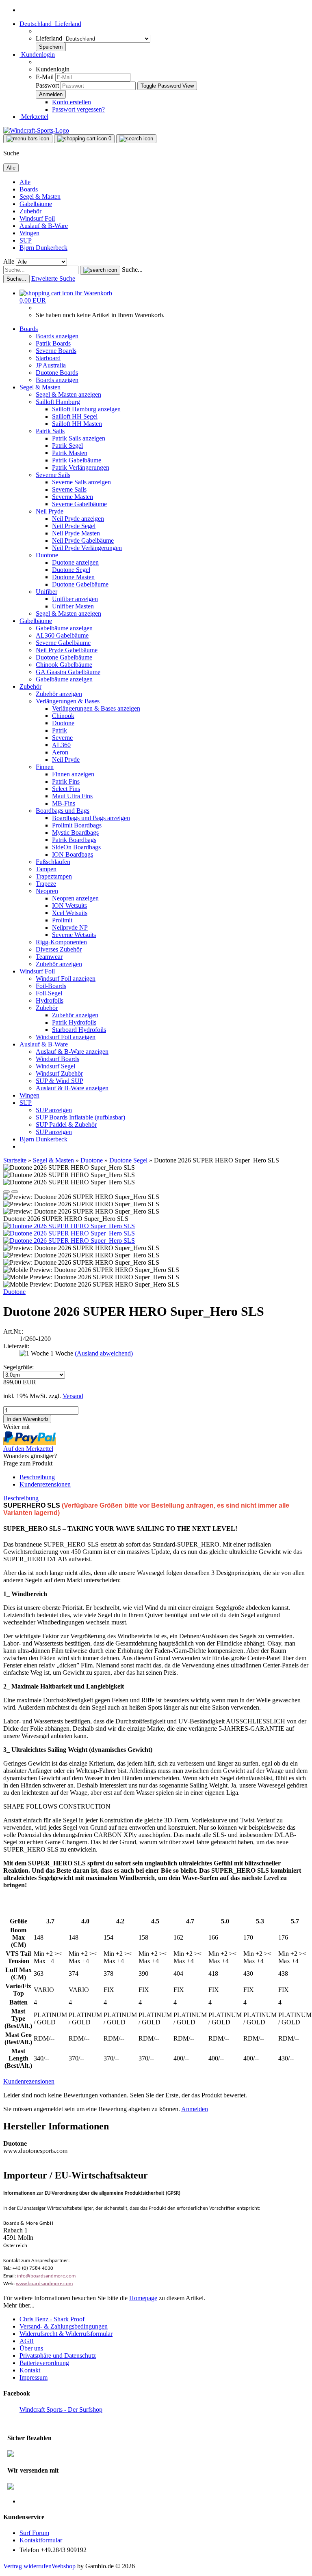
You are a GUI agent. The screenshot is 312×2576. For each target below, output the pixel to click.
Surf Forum (34, 2533)
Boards (29, 189)
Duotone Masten (73, 577)
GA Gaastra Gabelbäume (68, 672)
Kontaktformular (41, 2540)
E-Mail (45, 77)
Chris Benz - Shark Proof (52, 2319)
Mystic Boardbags (75, 833)
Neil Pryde (50, 511)
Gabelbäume (36, 204)
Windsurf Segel (55, 1066)
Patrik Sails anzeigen (79, 438)
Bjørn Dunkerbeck (43, 248)
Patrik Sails (50, 431)
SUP (26, 240)
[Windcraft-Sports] (36, 130)
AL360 (61, 745)
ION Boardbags (73, 854)
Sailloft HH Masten (77, 424)
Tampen (46, 869)
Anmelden (195, 2109)
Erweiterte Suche (53, 278)
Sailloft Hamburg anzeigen (86, 409)
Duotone (47, 555)
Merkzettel (34, 117)
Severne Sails (53, 475)
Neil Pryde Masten (76, 533)
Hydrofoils (50, 1000)
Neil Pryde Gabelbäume (83, 540)
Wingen (29, 233)
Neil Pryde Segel (74, 526)
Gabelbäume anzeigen (64, 628)
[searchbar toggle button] (136, 139)
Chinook (63, 716)
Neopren (47, 891)
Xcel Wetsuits (70, 913)
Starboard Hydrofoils (79, 1030)
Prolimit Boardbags (77, 825)
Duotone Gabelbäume (80, 584)
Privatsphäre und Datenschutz (58, 2356)
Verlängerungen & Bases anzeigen (96, 708)
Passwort (47, 85)
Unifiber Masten (73, 606)
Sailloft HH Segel (75, 416)
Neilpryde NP (70, 927)
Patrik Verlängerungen (81, 467)
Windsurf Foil (37, 218)
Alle (25, 182)
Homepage (143, 2298)
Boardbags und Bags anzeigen (91, 818)
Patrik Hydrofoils (74, 1022)
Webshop (64, 2566)
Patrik (60, 730)
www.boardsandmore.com (44, 2284)
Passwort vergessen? (78, 109)
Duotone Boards (57, 373)
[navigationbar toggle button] (28, 139)
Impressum (34, 2377)
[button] (50, 24)
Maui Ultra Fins (72, 796)
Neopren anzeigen (75, 898)
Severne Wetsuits (74, 935)
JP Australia (51, 365)
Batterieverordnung (44, 2363)
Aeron (60, 752)
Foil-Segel (49, 993)
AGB (27, 2341)
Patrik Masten (70, 453)
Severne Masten (73, 497)
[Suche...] (100, 270)
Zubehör (30, 211)
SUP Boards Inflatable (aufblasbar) (80, 1117)
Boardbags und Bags (63, 811)
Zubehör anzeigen (59, 694)
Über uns (31, 2348)
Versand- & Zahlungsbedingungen (64, 2326)
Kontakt (30, 2370)
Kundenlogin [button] (37, 55)
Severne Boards (56, 351)
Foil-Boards (51, 986)
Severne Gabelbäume (79, 504)
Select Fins (66, 789)
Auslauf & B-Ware (44, 226)
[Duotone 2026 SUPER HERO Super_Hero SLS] (69, 1226)
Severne (62, 738)
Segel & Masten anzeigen (68, 394)
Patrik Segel (67, 446)
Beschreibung (37, 1477)
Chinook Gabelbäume (64, 665)
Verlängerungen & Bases (68, 701)
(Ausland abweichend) (104, 1353)
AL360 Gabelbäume (62, 635)
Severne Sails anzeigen (81, 482)
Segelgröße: (18, 1367)
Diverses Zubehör (59, 949)
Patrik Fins (66, 781)
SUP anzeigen (54, 1110)
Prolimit (62, 920)
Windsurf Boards (57, 1059)
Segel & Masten (40, 197)
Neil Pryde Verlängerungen (87, 548)
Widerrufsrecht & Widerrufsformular (66, 2334)
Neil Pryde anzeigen (78, 519)
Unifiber (47, 592)
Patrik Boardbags (74, 840)
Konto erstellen (71, 102)
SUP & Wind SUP (60, 1081)
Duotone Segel (71, 570)
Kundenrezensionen (45, 1484)
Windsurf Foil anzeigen (66, 979)
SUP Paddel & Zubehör (66, 1125)
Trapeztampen (54, 876)
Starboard (48, 358)
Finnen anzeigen (73, 774)
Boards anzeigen (57, 336)
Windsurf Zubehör (59, 1073)
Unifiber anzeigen (75, 599)
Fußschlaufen (53, 862)
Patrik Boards (53, 343)
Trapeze (46, 884)
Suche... (132, 270)
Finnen (45, 767)
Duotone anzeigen (75, 562)
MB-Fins (64, 803)
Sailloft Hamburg (58, 402)
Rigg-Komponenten (61, 942)
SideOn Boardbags (76, 847)
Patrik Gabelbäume (77, 460)
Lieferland (50, 38)
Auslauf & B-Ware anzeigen (72, 1052)
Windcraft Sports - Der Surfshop (61, 2409)
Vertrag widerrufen (27, 2566)
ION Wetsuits (69, 906)
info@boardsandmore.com (46, 2276)
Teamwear (49, 957)
